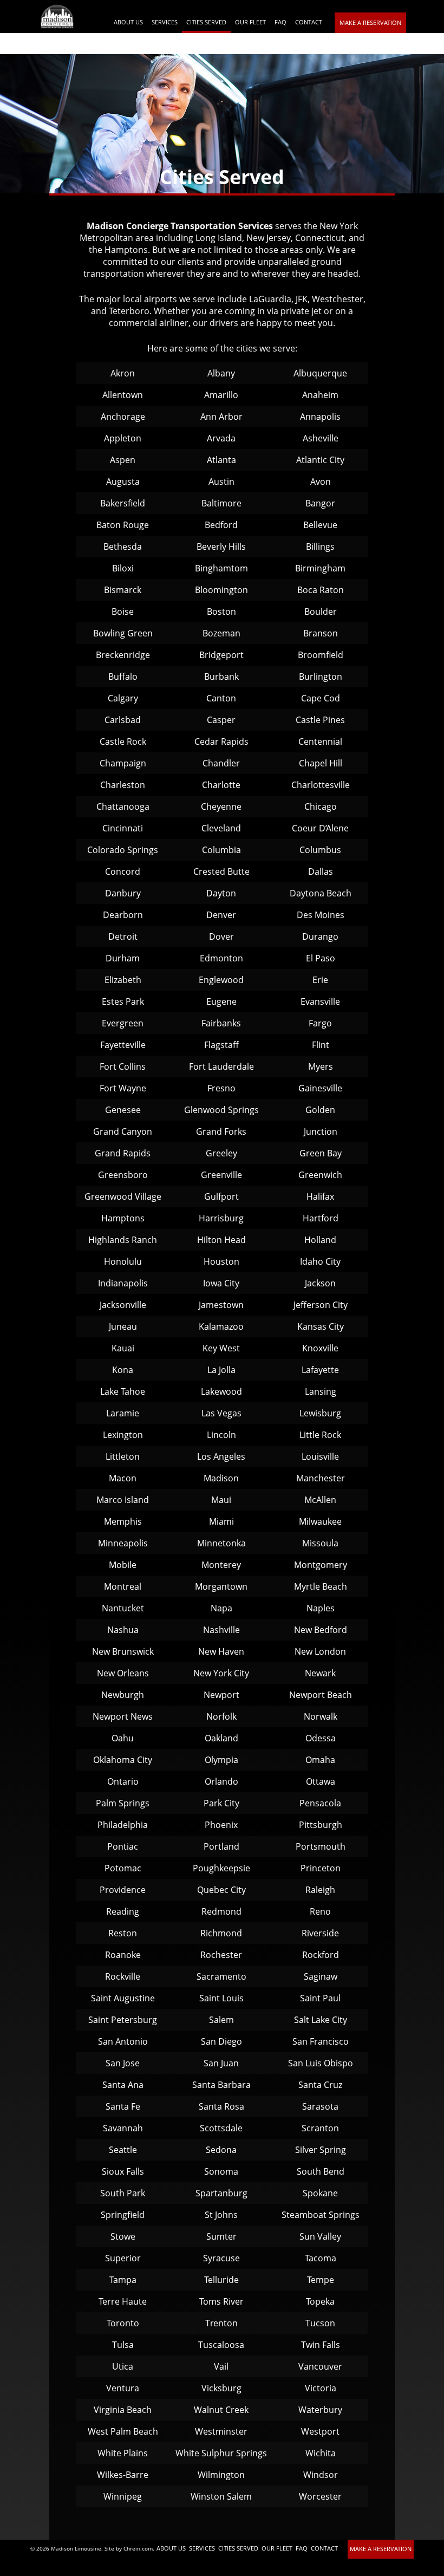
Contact (309, 22)
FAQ (280, 22)
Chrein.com (138, 2548)
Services (165, 22)
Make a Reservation (370, 22)
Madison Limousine (76, 2548)
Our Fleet (250, 22)
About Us (128, 22)
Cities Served (206, 22)
